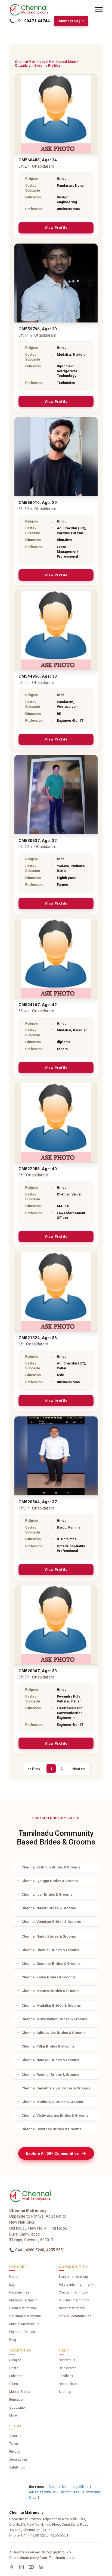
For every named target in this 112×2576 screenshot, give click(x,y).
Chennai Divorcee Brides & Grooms (51, 2129)
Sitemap (65, 2392)
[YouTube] (31, 2567)
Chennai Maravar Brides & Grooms (50, 1991)
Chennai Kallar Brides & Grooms (49, 1977)
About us (16, 2436)
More (13, 2415)
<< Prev (34, 1769)
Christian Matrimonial (25, 2316)
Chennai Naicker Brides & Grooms (50, 2060)
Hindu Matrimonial (23, 2308)
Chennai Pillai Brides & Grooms (48, 2046)
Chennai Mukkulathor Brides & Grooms (54, 2019)
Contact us (67, 2360)
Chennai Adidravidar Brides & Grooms (53, 2033)
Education (17, 2400)
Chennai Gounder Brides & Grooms (51, 1963)
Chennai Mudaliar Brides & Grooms (51, 2005)
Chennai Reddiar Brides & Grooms (50, 2074)
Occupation (18, 2408)
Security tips (18, 2460)
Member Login (71, 21)
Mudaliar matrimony (74, 2300)
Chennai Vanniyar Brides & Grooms (51, 1922)
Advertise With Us (42, 2492)
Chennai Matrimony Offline (69, 2487)
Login (13, 2285)
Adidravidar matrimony (76, 2285)
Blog (13, 2340)
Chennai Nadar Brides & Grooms (49, 1908)
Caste (14, 2368)
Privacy (15, 2452)
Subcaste (16, 2376)
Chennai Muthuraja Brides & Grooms (52, 2102)
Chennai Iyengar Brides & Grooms (50, 1881)
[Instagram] (21, 2567)
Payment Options (22, 2332)
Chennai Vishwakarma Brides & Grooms (55, 2115)
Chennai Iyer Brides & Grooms (47, 1894)
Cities (14, 2384)
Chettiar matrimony (73, 2292)
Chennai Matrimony (30, 62)
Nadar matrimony (72, 2308)
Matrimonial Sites (62, 62)
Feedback (66, 2376)
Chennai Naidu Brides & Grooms (49, 1936)
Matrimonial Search (24, 2300)
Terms (14, 2444)
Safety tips (17, 2467)
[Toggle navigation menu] (99, 10)
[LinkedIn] (41, 2567)
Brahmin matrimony (74, 2277)
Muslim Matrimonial (24, 2324)
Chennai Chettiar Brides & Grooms (50, 1950)
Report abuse (69, 2384)
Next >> (79, 1769)
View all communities (75, 2316)
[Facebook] (12, 2567)
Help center (67, 2368)
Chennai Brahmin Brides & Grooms (51, 1867)
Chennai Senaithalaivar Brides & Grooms (56, 2088)
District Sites (69, 2492)
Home (14, 2277)
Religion (15, 2360)
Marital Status (20, 2392)
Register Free (19, 2292)
